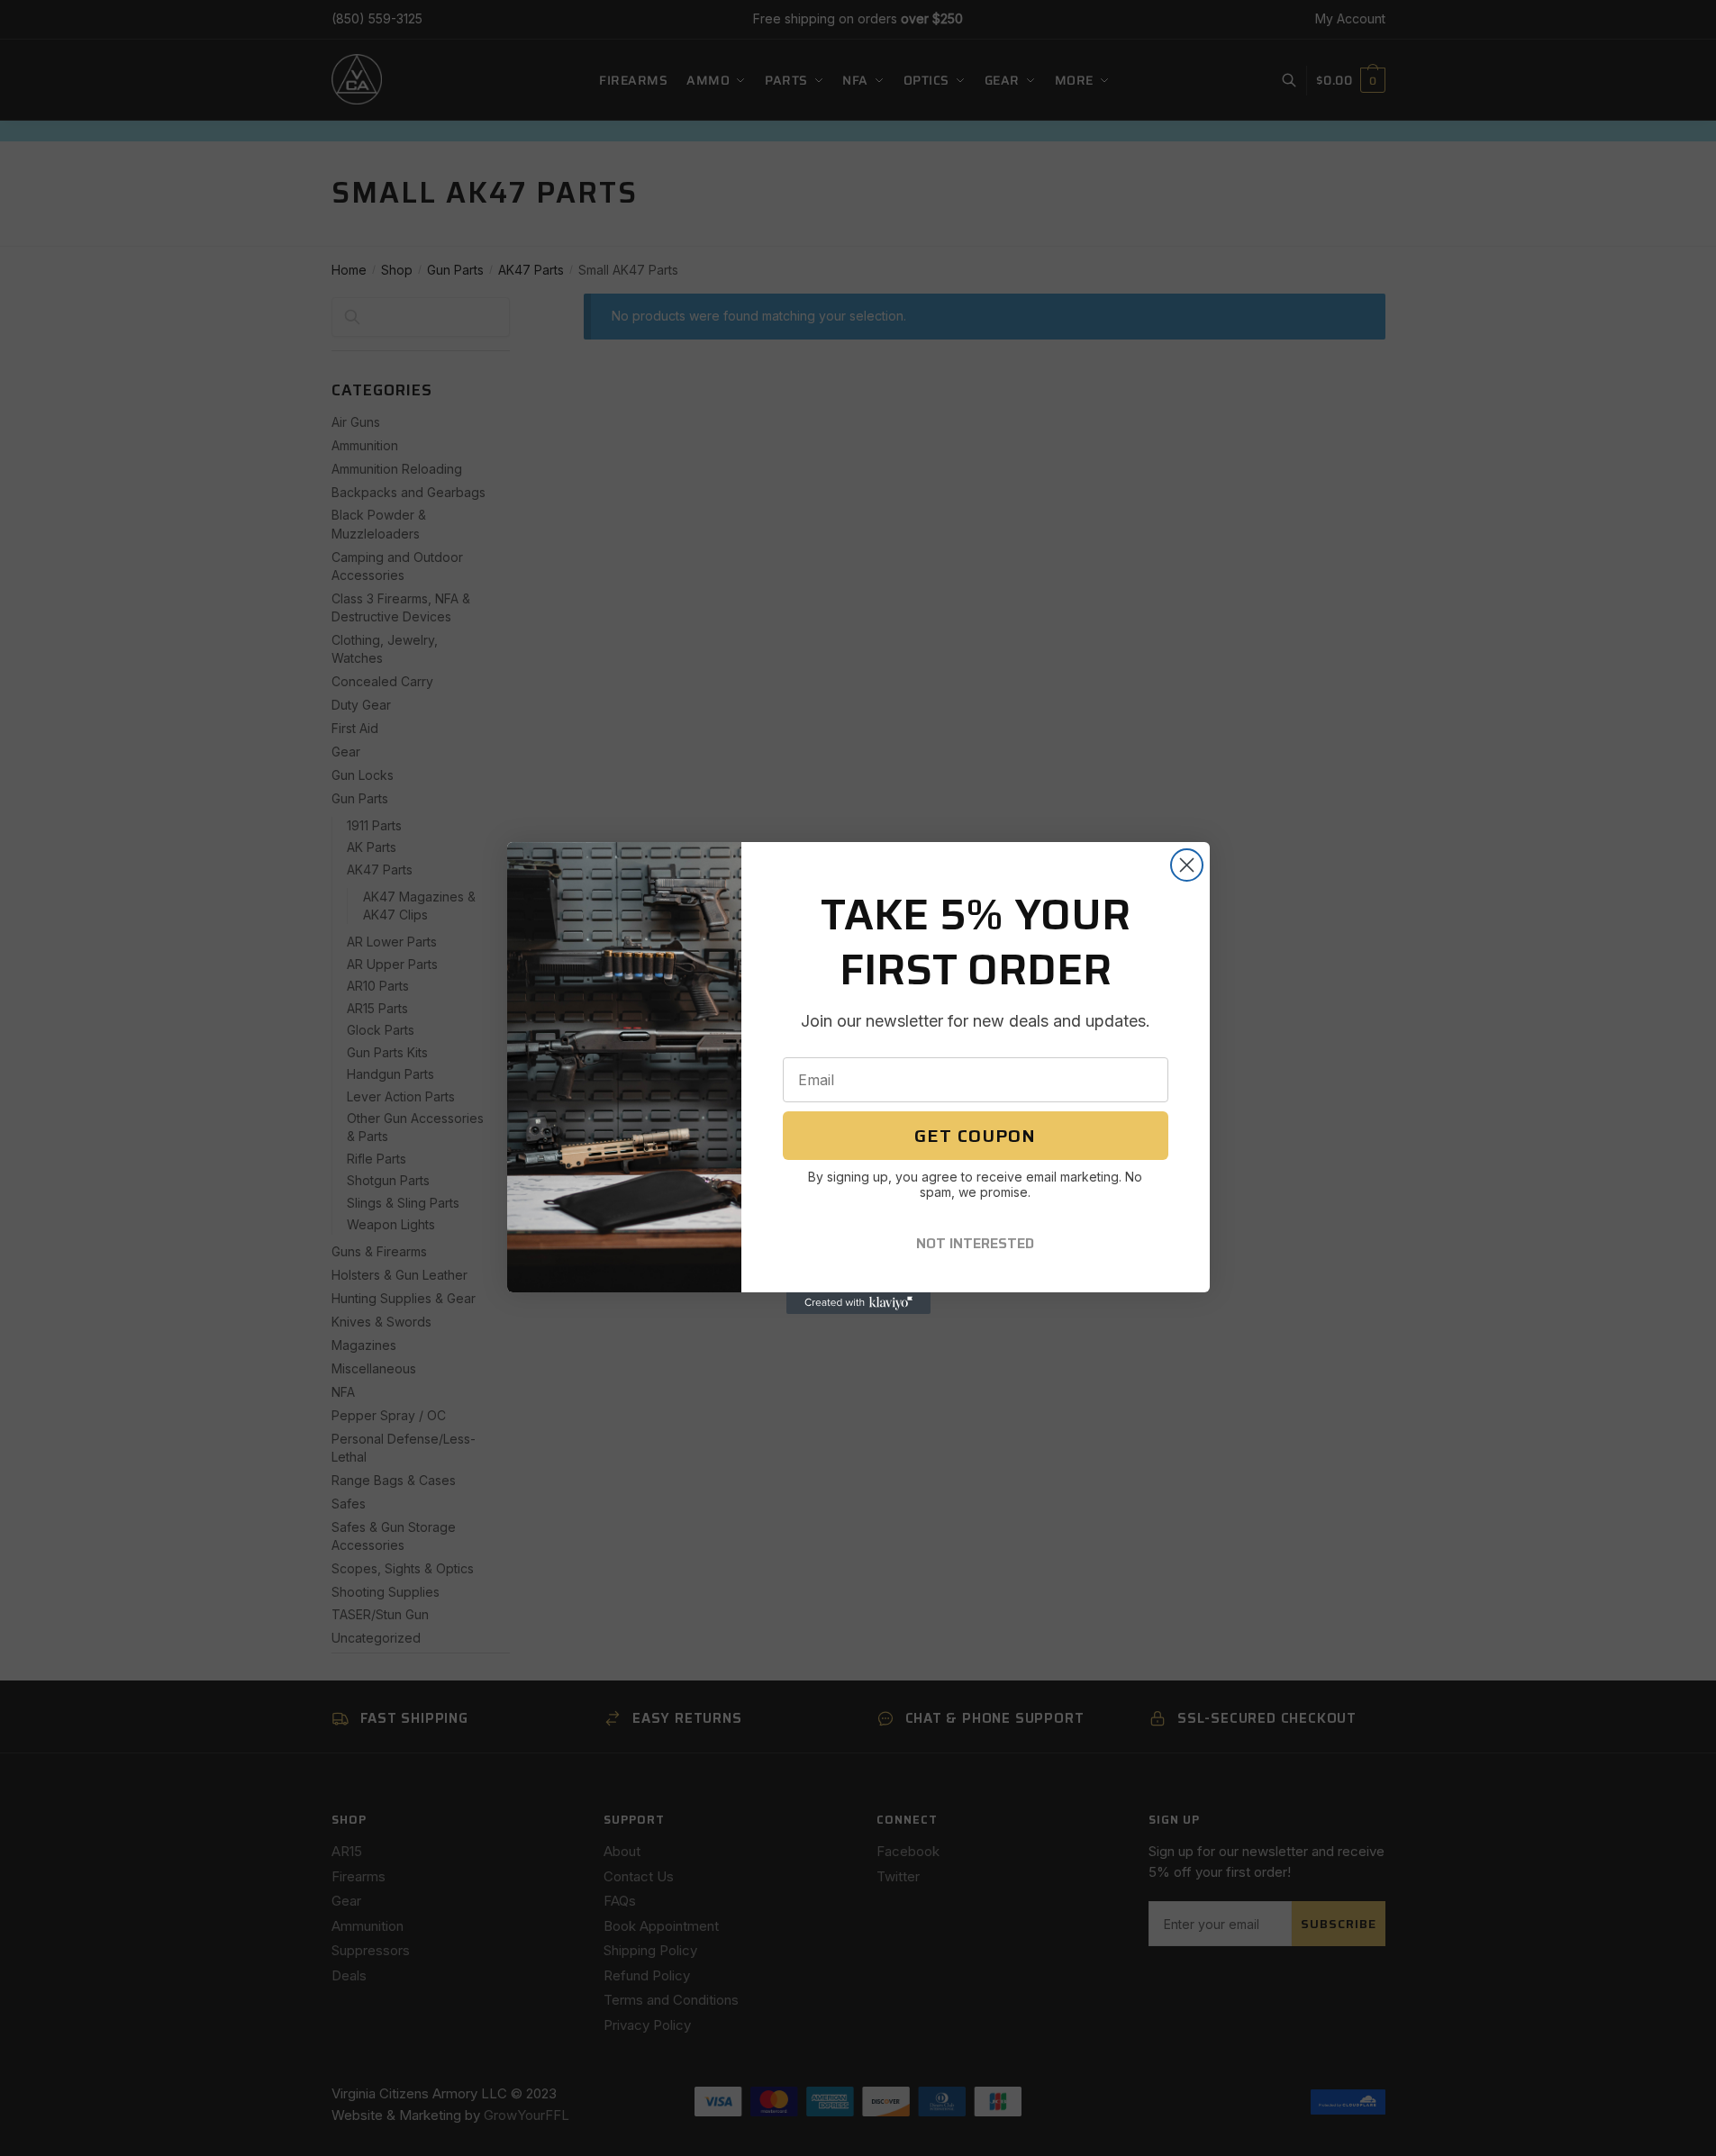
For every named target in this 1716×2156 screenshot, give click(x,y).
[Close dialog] (1187, 865)
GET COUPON (975, 1136)
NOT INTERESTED (975, 1243)
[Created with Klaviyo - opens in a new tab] (858, 1303)
